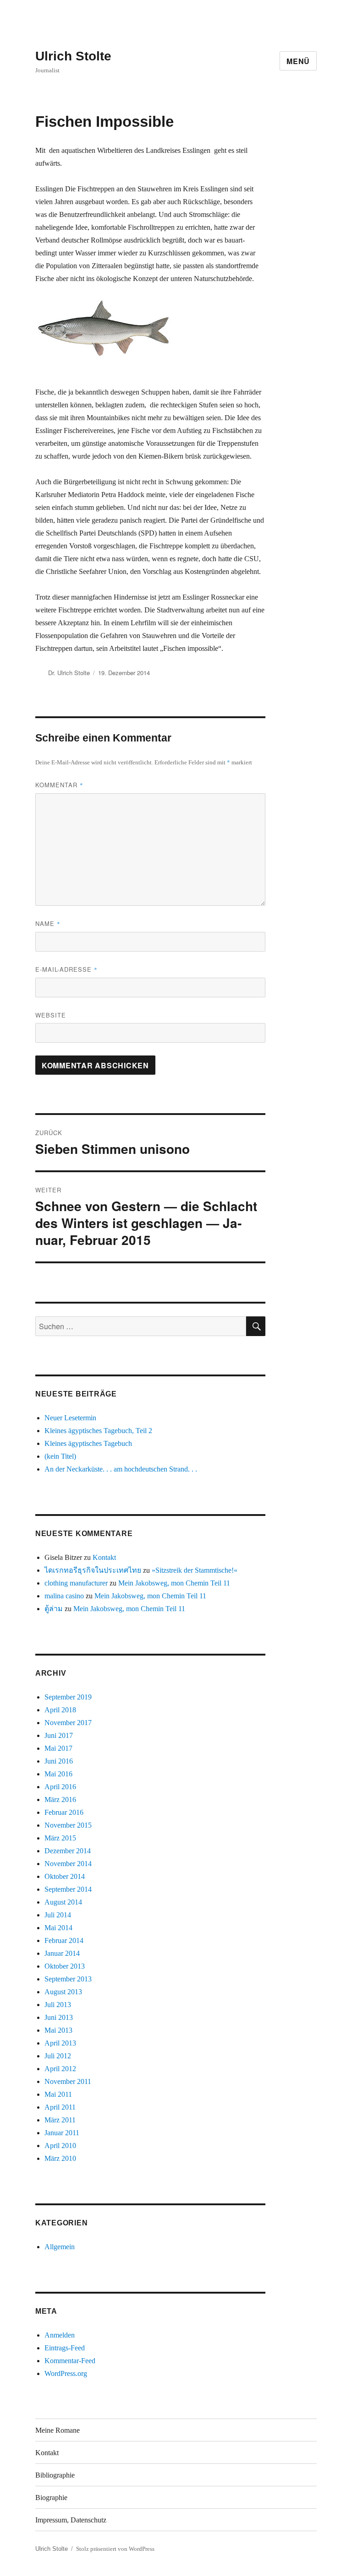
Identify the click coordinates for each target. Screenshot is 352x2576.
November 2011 (68, 2081)
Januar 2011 (62, 2133)
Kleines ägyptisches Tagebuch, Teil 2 (98, 1431)
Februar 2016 (64, 1812)
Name (48, 923)
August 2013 (63, 1992)
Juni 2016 (59, 1761)
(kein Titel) (60, 1456)
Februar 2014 (64, 1940)
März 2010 (60, 2158)
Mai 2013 (58, 2030)
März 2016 (60, 1799)
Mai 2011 (58, 2094)
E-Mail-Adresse (66, 969)
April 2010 (60, 2146)
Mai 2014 (58, 1928)
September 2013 (68, 1979)
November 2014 (68, 1864)
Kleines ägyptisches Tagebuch (88, 1443)
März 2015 (60, 1838)
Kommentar (59, 785)
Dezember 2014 (68, 1851)
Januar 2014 (62, 1953)
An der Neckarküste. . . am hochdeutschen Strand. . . (121, 1469)
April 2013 (60, 2043)
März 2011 (60, 2120)
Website (51, 1015)
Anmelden (60, 2335)
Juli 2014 (58, 1915)
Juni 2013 (59, 2017)
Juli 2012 (58, 2056)
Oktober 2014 (65, 1876)
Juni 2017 (59, 1735)
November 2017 (68, 1723)
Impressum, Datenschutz (71, 2520)
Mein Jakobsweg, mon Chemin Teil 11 (174, 1583)
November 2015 (68, 1825)
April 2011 (60, 2107)
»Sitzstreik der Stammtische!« (195, 1570)
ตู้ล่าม (54, 1609)
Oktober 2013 (65, 1966)
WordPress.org (66, 2373)
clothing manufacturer (76, 1583)
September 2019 (68, 1697)
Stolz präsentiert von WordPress (115, 2549)
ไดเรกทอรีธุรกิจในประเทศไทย (93, 1570)
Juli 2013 (58, 2005)
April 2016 (60, 1787)
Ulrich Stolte (73, 56)
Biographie (51, 2498)
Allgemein (60, 2247)
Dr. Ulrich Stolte (69, 673)
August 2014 (63, 1902)
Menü (298, 61)
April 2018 (60, 1710)
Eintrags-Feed (65, 2348)
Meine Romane (58, 2430)
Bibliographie (55, 2475)
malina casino (64, 1596)
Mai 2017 (58, 1748)
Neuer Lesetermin (70, 1418)
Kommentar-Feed (70, 2361)
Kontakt (104, 1557)
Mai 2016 (58, 1774)
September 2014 (68, 1889)
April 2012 (60, 2069)
